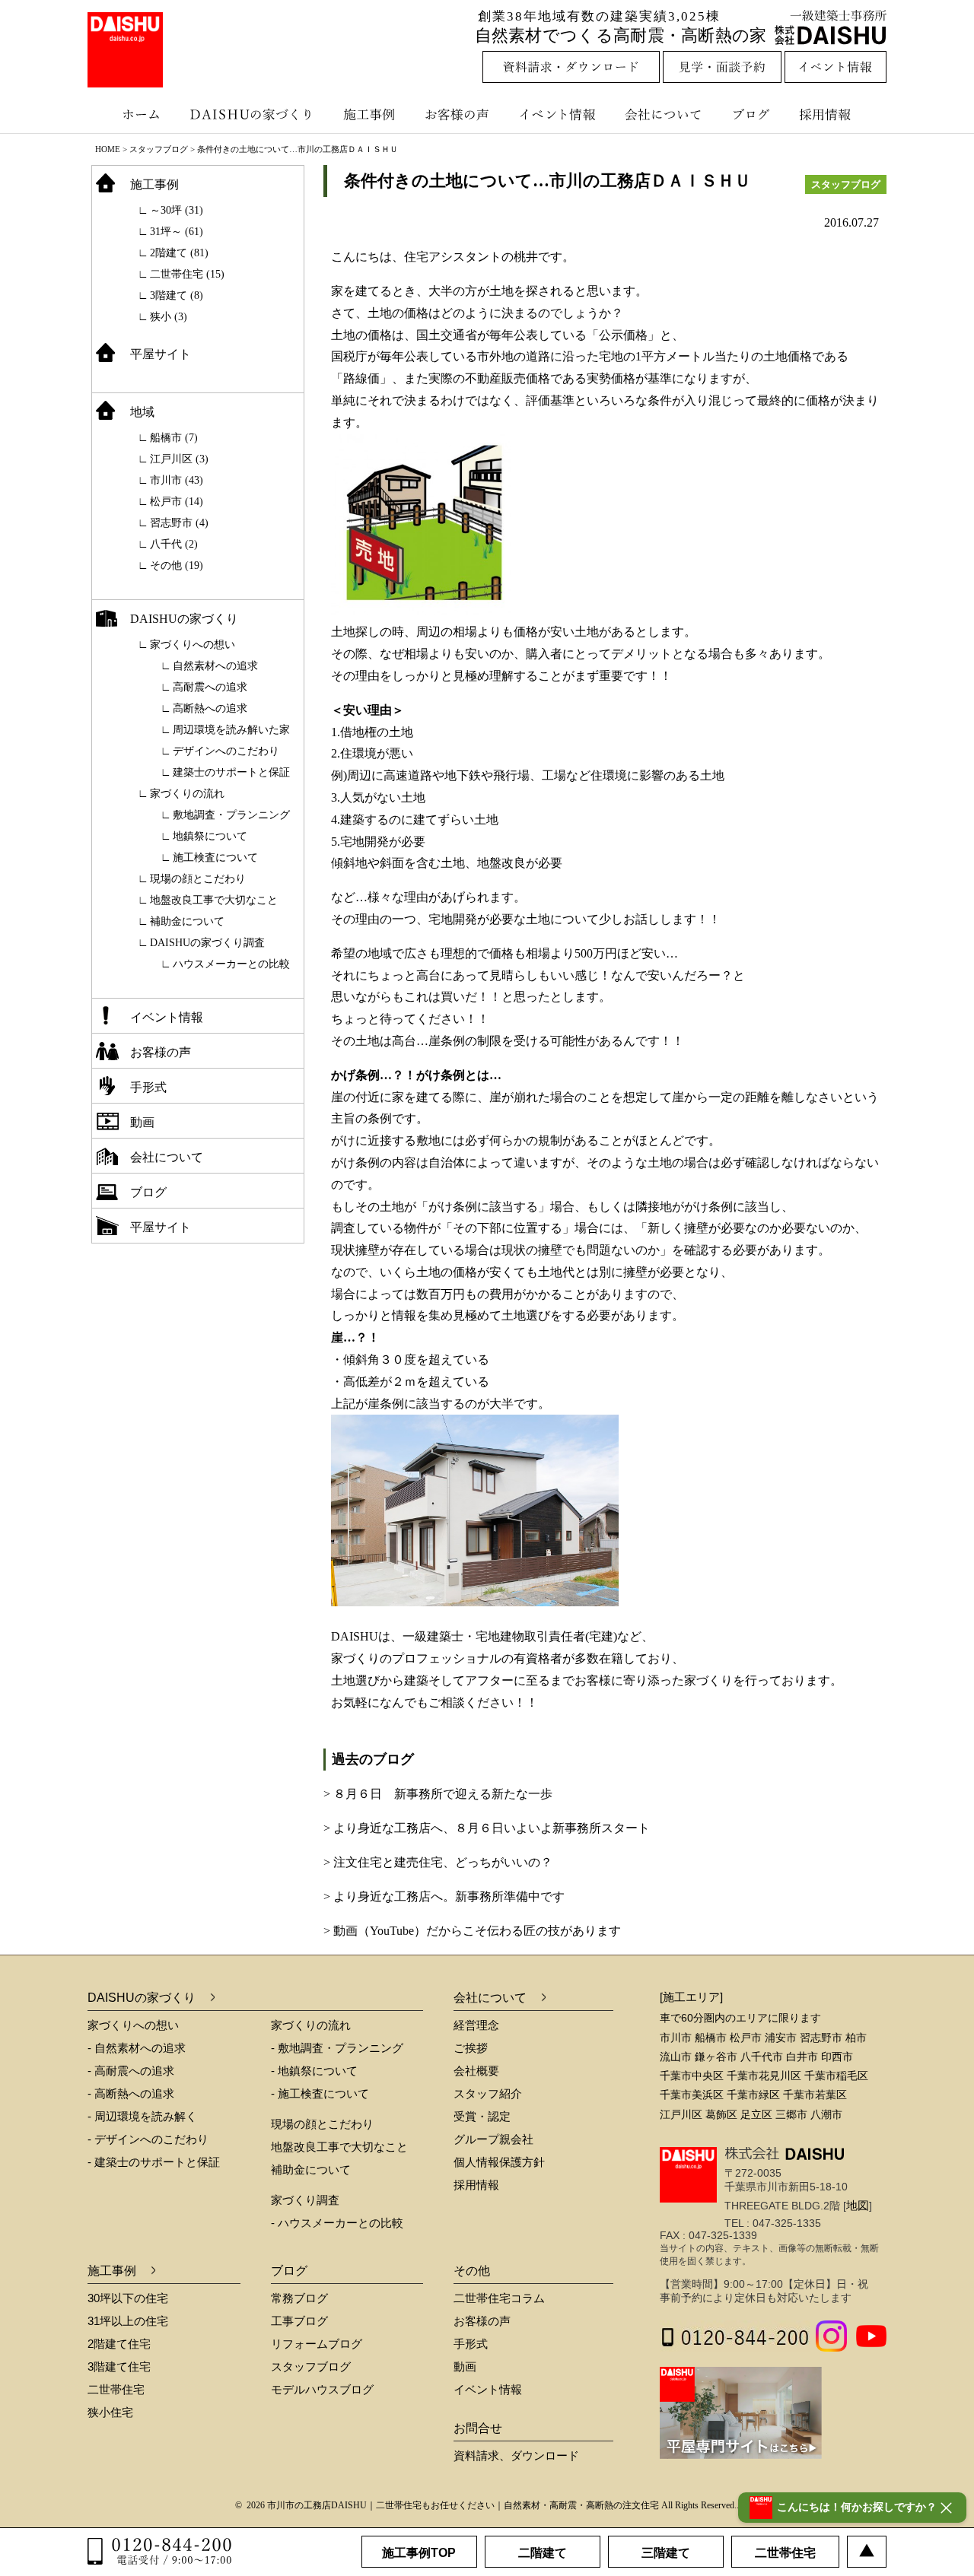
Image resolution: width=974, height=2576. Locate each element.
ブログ (753, 114)
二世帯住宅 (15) (187, 274)
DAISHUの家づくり (253, 114)
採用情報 (836, 114)
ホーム (133, 114)
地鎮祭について (210, 836)
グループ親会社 (493, 2139)
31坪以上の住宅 (128, 2321)
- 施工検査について (320, 2093)
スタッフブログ (159, 149)
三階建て (666, 2553)
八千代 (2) (174, 544)
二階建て (543, 2553)
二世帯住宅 (116, 2389)
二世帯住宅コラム (499, 2298)
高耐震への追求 (210, 687)
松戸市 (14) (177, 502)
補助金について (187, 921)
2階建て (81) (179, 253)
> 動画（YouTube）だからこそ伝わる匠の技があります (472, 1931)
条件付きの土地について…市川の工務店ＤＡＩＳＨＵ (547, 181)
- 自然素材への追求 (137, 2048)
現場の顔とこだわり (198, 879)
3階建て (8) (177, 295)
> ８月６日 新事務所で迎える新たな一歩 (438, 1794)
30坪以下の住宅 (128, 2298)
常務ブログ (299, 2298)
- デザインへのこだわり (148, 2139)
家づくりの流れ (187, 794)
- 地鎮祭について (314, 2071)
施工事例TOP (419, 2553)
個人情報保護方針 (499, 2162)
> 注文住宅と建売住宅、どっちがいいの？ (438, 1862)
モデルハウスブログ (322, 2389)
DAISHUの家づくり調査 (207, 943)
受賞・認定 (482, 2116)
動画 (142, 1122)
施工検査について (215, 858)
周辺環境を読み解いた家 (231, 730)
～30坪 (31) (177, 210)
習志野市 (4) (179, 523)
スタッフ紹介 (488, 2093)
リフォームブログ (317, 2344)
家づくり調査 (305, 2200)
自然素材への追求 (215, 666)
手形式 (148, 1087)
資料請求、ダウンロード (516, 2455)
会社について (662, 114)
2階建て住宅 (119, 2344)
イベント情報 (555, 114)
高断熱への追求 (210, 708)
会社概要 (476, 2071)
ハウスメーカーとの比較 (231, 964)
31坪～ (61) (177, 232)
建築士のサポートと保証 (231, 772)
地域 (142, 412)
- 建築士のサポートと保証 (154, 2162)
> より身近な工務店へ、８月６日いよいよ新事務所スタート (487, 1828)
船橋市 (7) (174, 438)
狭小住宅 (110, 2412)
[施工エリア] (691, 1997)
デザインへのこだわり (226, 751)
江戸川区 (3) (179, 459)
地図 (858, 2205)
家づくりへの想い (193, 645)
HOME (108, 149)
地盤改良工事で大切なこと (214, 900)
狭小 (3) (169, 317)
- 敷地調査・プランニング (337, 2048)
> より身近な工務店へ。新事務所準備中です (444, 1896)
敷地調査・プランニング (231, 815)
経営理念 (476, 2025)
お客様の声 (460, 114)
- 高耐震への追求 (131, 2071)
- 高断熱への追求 (131, 2093)
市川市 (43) (177, 480)
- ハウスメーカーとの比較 (337, 2223)
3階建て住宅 (119, 2366)
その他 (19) (177, 565)
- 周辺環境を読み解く (142, 2116)
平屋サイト (161, 354)
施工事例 (371, 114)
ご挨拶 (471, 2048)
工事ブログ (299, 2321)
